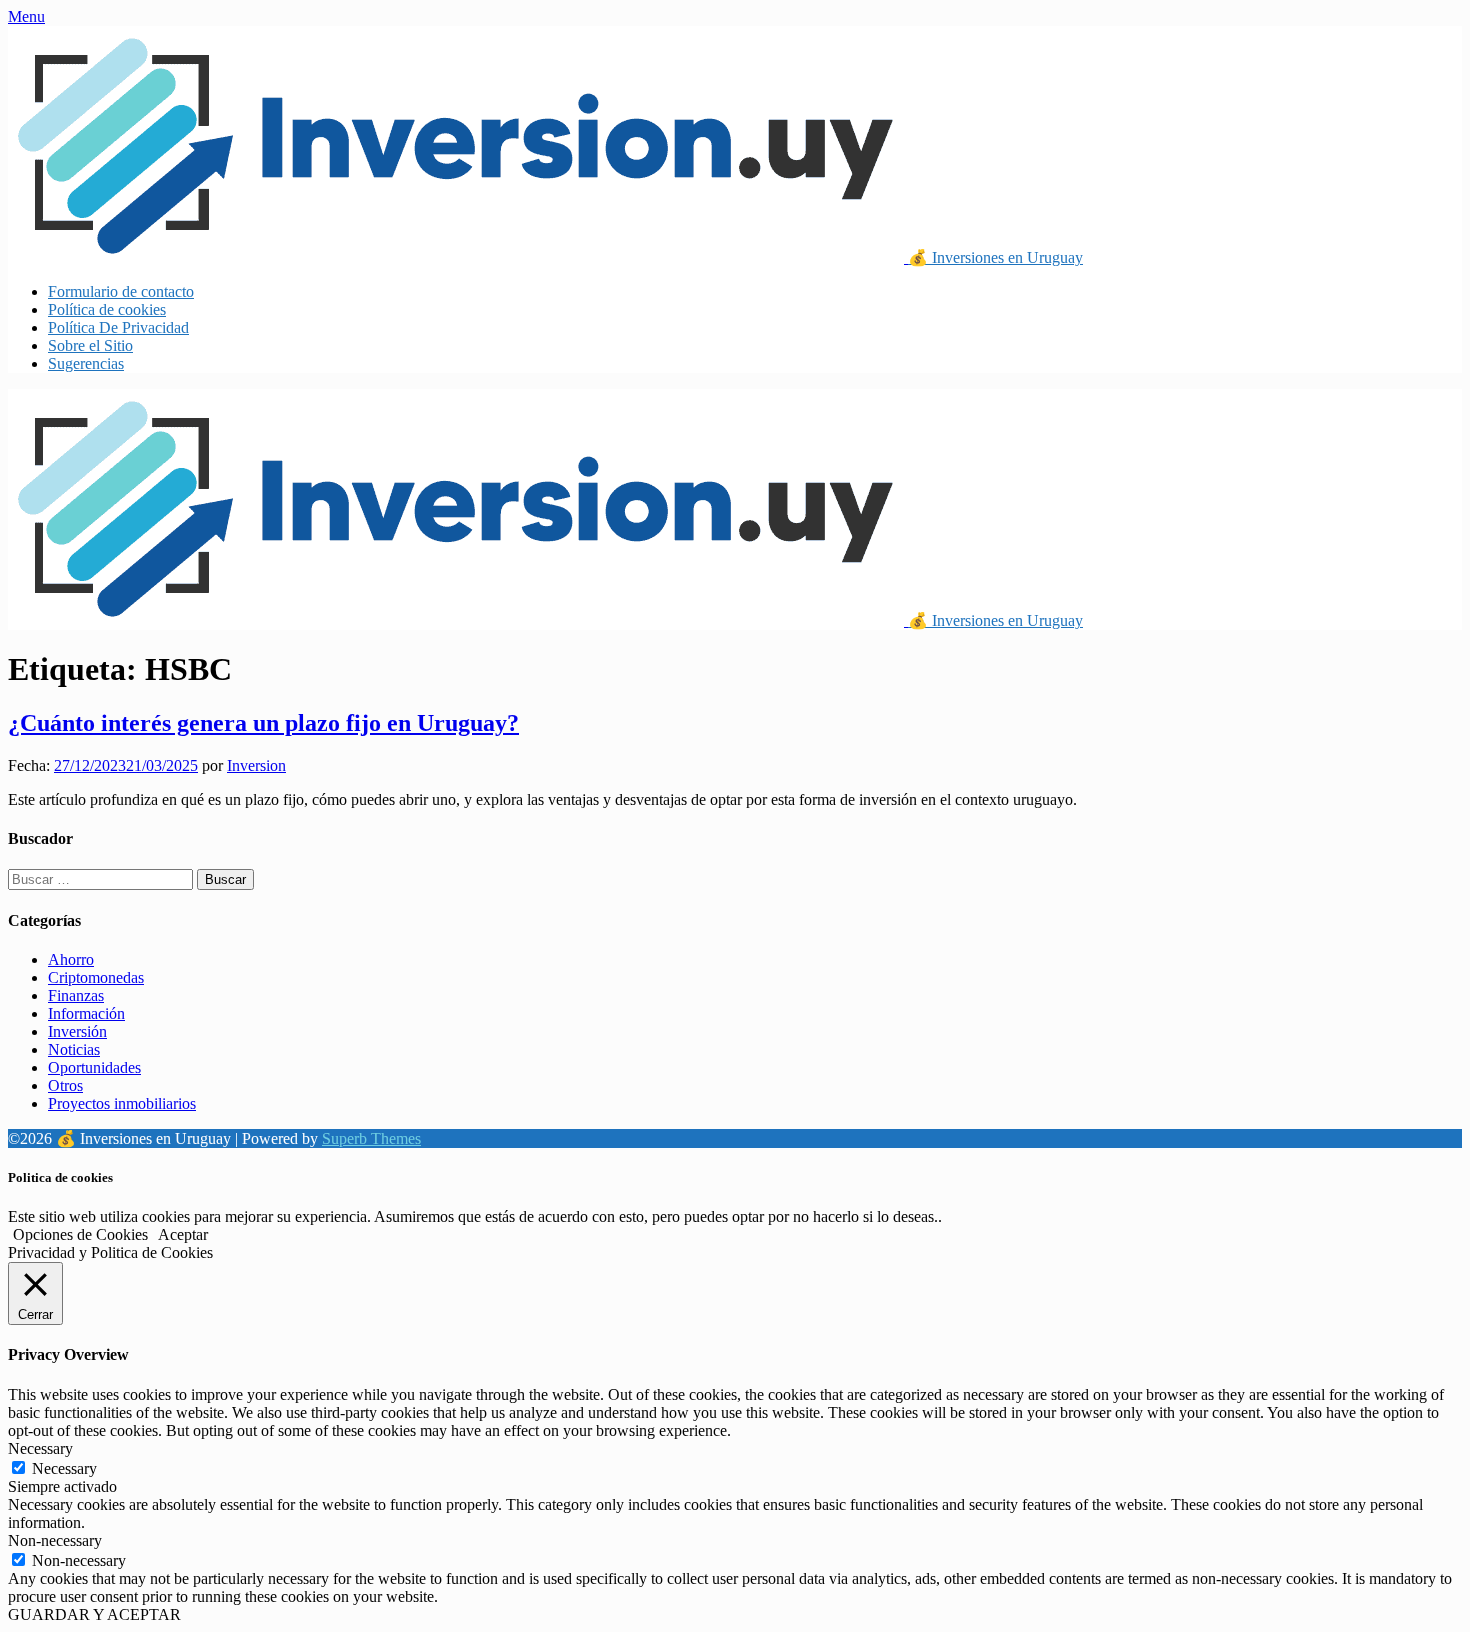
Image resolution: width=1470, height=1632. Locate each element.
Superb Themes (371, 1138)
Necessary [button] (40, 1448)
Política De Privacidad (118, 327)
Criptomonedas (96, 977)
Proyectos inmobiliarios (122, 1103)
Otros (65, 1085)
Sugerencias (86, 363)
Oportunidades (94, 1067)
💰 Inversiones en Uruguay (995, 257)
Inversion (256, 765)
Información (86, 1013)
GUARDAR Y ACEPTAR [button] (94, 1614)
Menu (26, 16)
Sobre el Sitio (90, 345)
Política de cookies (107, 309)
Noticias (74, 1049)
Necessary (64, 1468)
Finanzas (76, 995)
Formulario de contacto (121, 291)
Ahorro (71, 959)
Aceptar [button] (183, 1234)
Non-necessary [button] (55, 1540)
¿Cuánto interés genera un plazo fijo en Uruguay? (263, 723)
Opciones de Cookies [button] (80, 1234)
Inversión (77, 1031)
